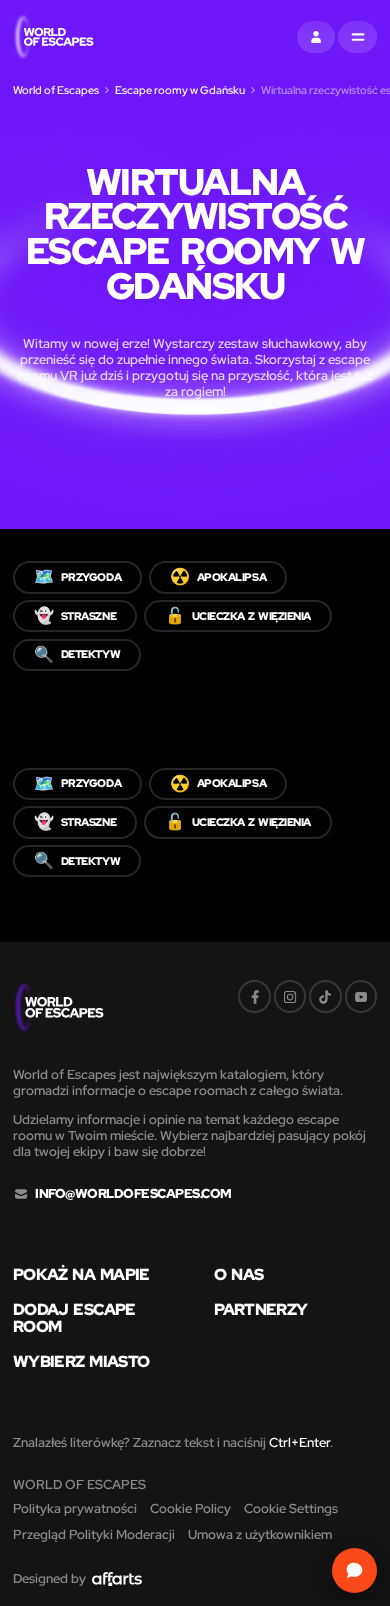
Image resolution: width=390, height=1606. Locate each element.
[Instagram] (290, 996)
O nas (238, 1275)
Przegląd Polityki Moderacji (94, 1534)
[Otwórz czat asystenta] (354, 1570)
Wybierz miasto (81, 1362)
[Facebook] (254, 996)
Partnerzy (260, 1310)
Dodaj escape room (74, 1318)
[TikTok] (325, 996)
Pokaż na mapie (81, 1275)
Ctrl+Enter (299, 1442)
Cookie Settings (291, 1508)
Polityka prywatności (75, 1508)
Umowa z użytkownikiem (260, 1534)
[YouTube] (361, 996)
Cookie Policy (190, 1508)
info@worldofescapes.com (133, 1194)
